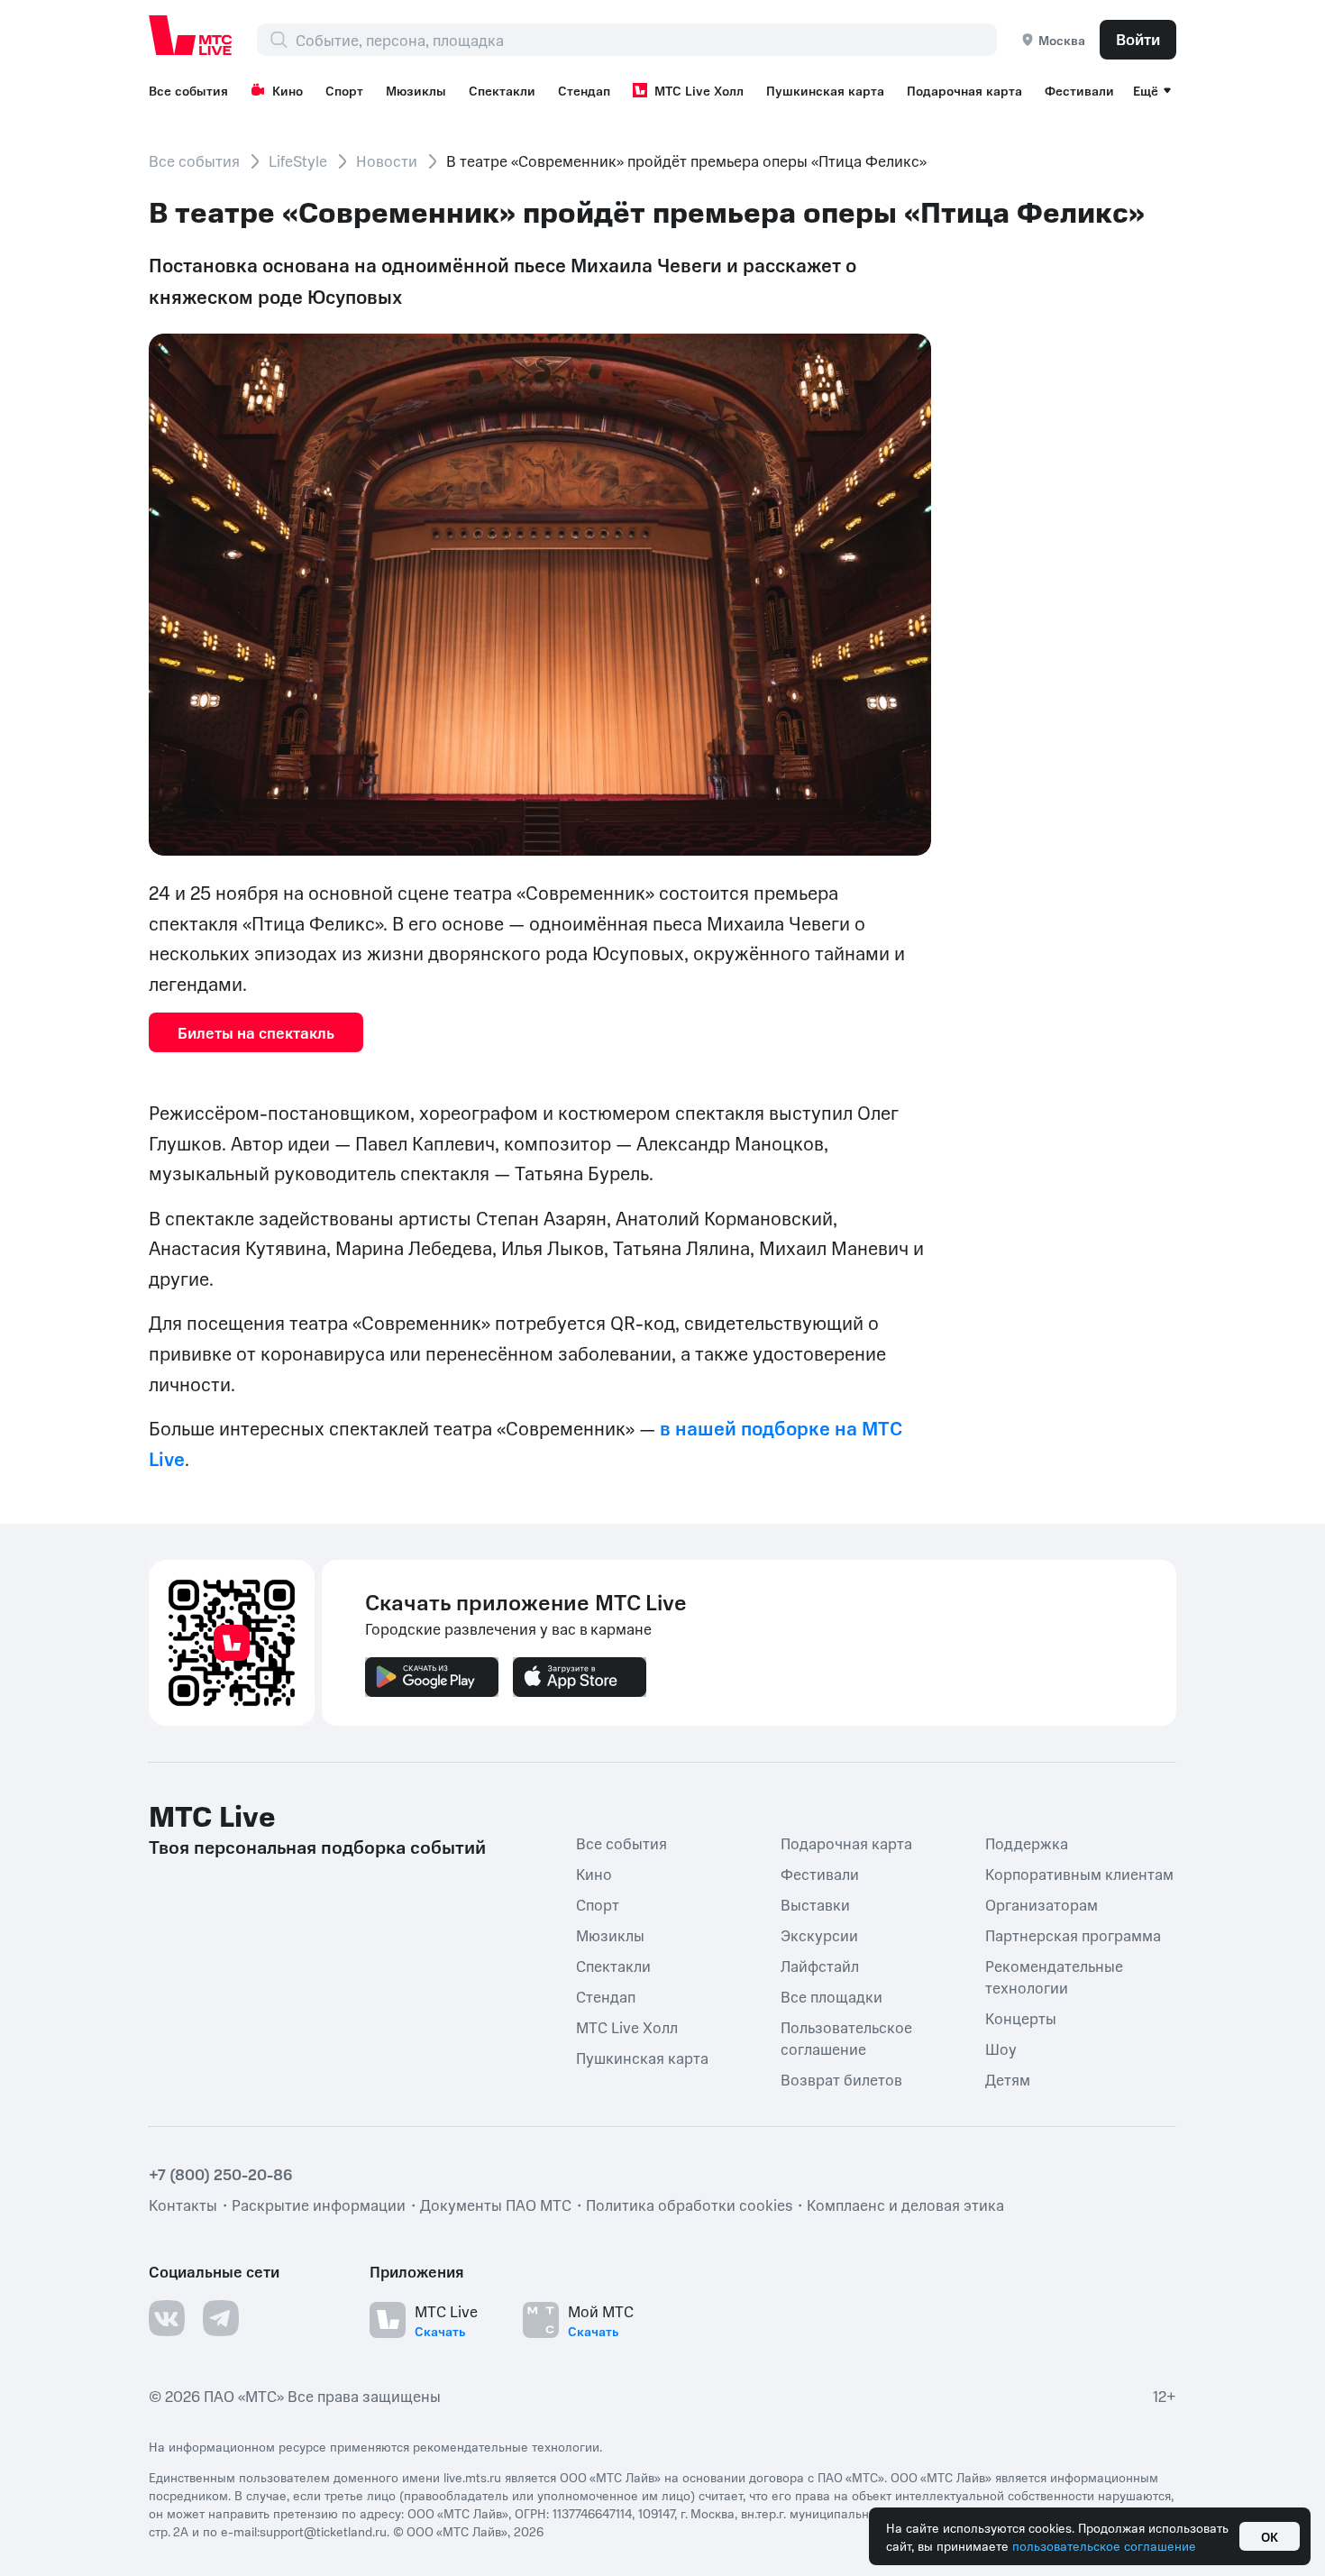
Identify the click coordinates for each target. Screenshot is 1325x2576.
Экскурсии (819, 1935)
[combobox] (646, 40)
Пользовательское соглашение (846, 2038)
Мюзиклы (416, 90)
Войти (1138, 39)
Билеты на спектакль (256, 1032)
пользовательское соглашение (1104, 2545)
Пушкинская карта (825, 90)
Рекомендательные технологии (1054, 1976)
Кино (288, 90)
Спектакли (502, 90)
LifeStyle (298, 160)
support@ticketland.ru (323, 2531)
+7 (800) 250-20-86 (221, 2174)
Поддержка (1027, 1843)
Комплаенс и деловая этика (905, 2205)
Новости (387, 160)
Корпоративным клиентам (1079, 1874)
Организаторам (1042, 1904)
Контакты (183, 2205)
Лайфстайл (820, 1966)
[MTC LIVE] (191, 35)
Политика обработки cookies (689, 2205)
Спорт (344, 90)
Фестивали (1079, 90)
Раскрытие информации (319, 2205)
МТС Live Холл (699, 90)
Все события (188, 90)
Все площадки (832, 1996)
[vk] (167, 2318)
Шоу (1001, 2049)
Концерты (1021, 2018)
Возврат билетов (841, 2079)
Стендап (584, 90)
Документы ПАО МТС (496, 2205)
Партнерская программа (1073, 1935)
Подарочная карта (964, 90)
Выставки (815, 1904)
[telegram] (221, 2318)
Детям (1008, 2079)
